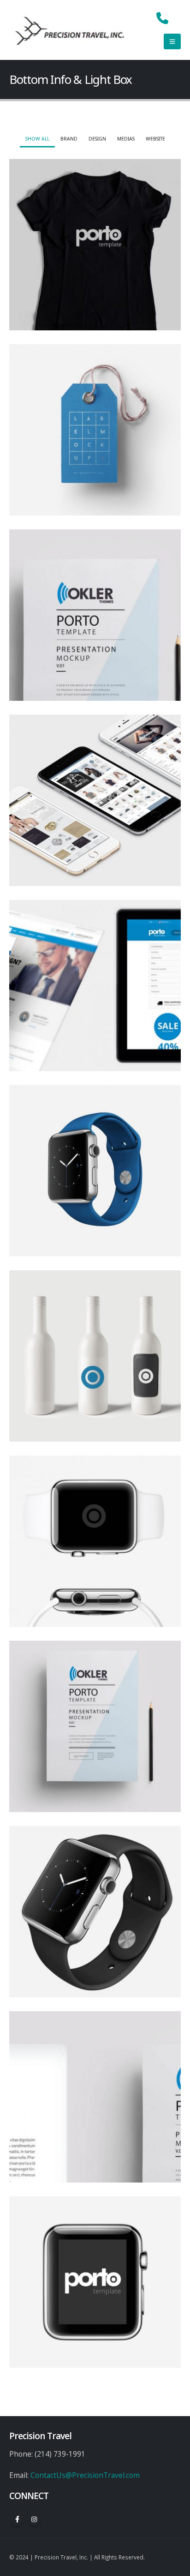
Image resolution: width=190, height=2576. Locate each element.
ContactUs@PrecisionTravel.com (85, 2475)
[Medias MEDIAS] (95, 1356)
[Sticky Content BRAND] (95, 1912)
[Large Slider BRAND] (95, 430)
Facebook (17, 2519)
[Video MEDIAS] (95, 800)
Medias (126, 139)
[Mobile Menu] (172, 41)
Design (97, 139)
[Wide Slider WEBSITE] (95, 615)
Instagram (34, 2519)
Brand (69, 139)
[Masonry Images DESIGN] (95, 1726)
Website (155, 139)
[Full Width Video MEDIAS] (95, 1541)
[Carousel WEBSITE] (95, 2282)
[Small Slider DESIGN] (95, 245)
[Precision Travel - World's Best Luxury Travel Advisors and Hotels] (70, 30)
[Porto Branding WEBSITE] (95, 2097)
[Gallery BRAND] (95, 1171)
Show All (37, 139)
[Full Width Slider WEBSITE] (95, 986)
